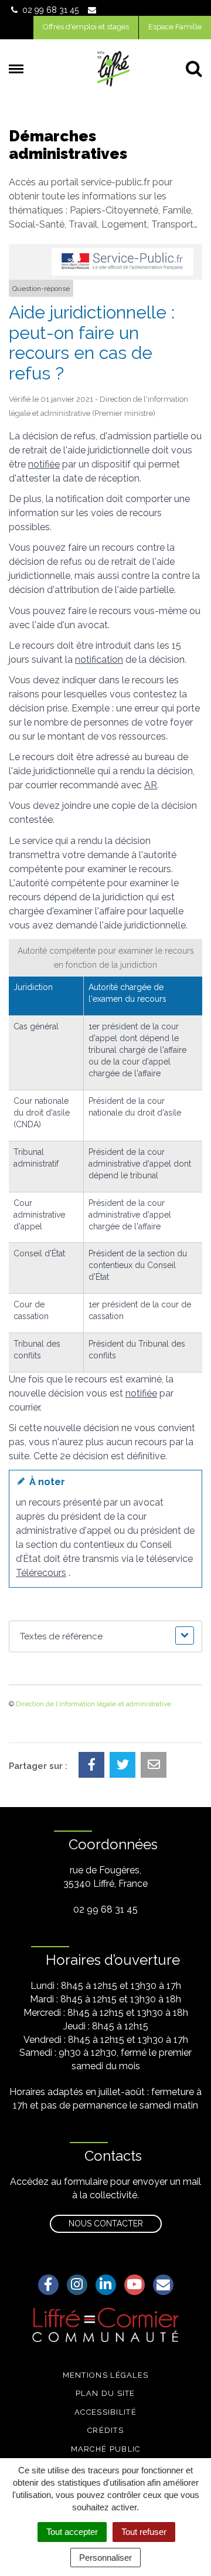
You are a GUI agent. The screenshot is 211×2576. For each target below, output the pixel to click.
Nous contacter (106, 2224)
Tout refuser (144, 2532)
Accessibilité (105, 2412)
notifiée (44, 464)
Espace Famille (175, 27)
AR (151, 785)
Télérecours (41, 1573)
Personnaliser (105, 2558)
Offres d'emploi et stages (86, 27)
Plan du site (105, 2393)
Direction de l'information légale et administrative (93, 1704)
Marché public (106, 2449)
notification (99, 660)
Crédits (105, 2430)
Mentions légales (106, 2375)
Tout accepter (72, 2532)
